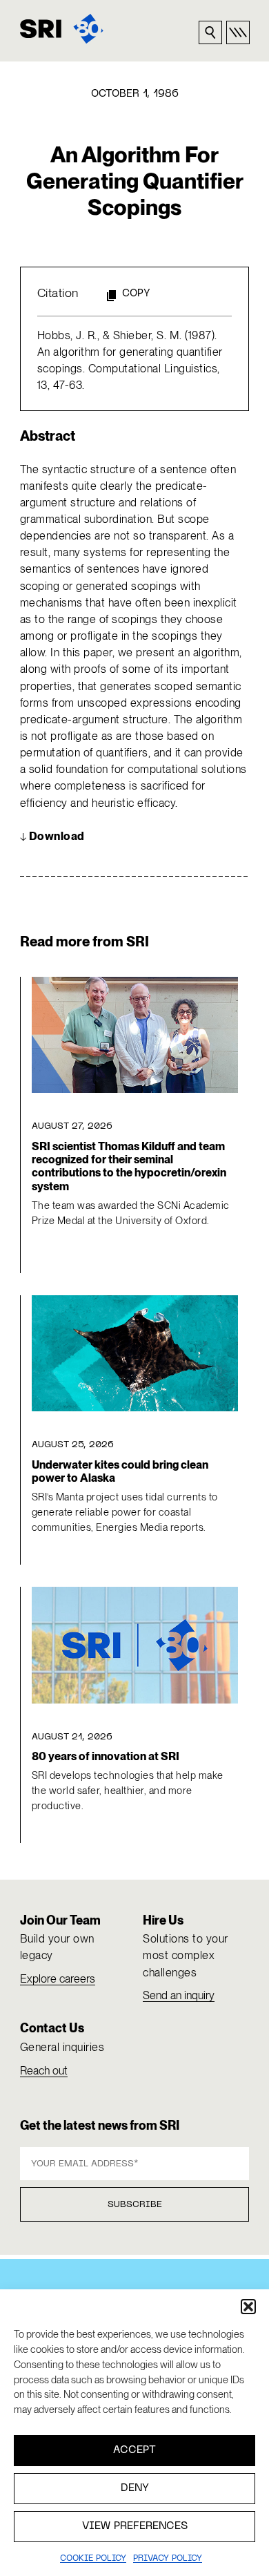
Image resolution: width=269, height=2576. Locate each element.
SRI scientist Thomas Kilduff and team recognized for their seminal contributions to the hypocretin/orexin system (129, 1166)
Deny (135, 2488)
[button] (248, 2307)
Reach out (44, 2071)
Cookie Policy (93, 2559)
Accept (134, 2450)
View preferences (135, 2526)
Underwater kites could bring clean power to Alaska (120, 1471)
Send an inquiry (179, 1995)
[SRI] (62, 29)
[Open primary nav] (238, 32)
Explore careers (58, 1979)
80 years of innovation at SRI (106, 1756)
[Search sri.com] (210, 32)
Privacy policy (168, 2559)
